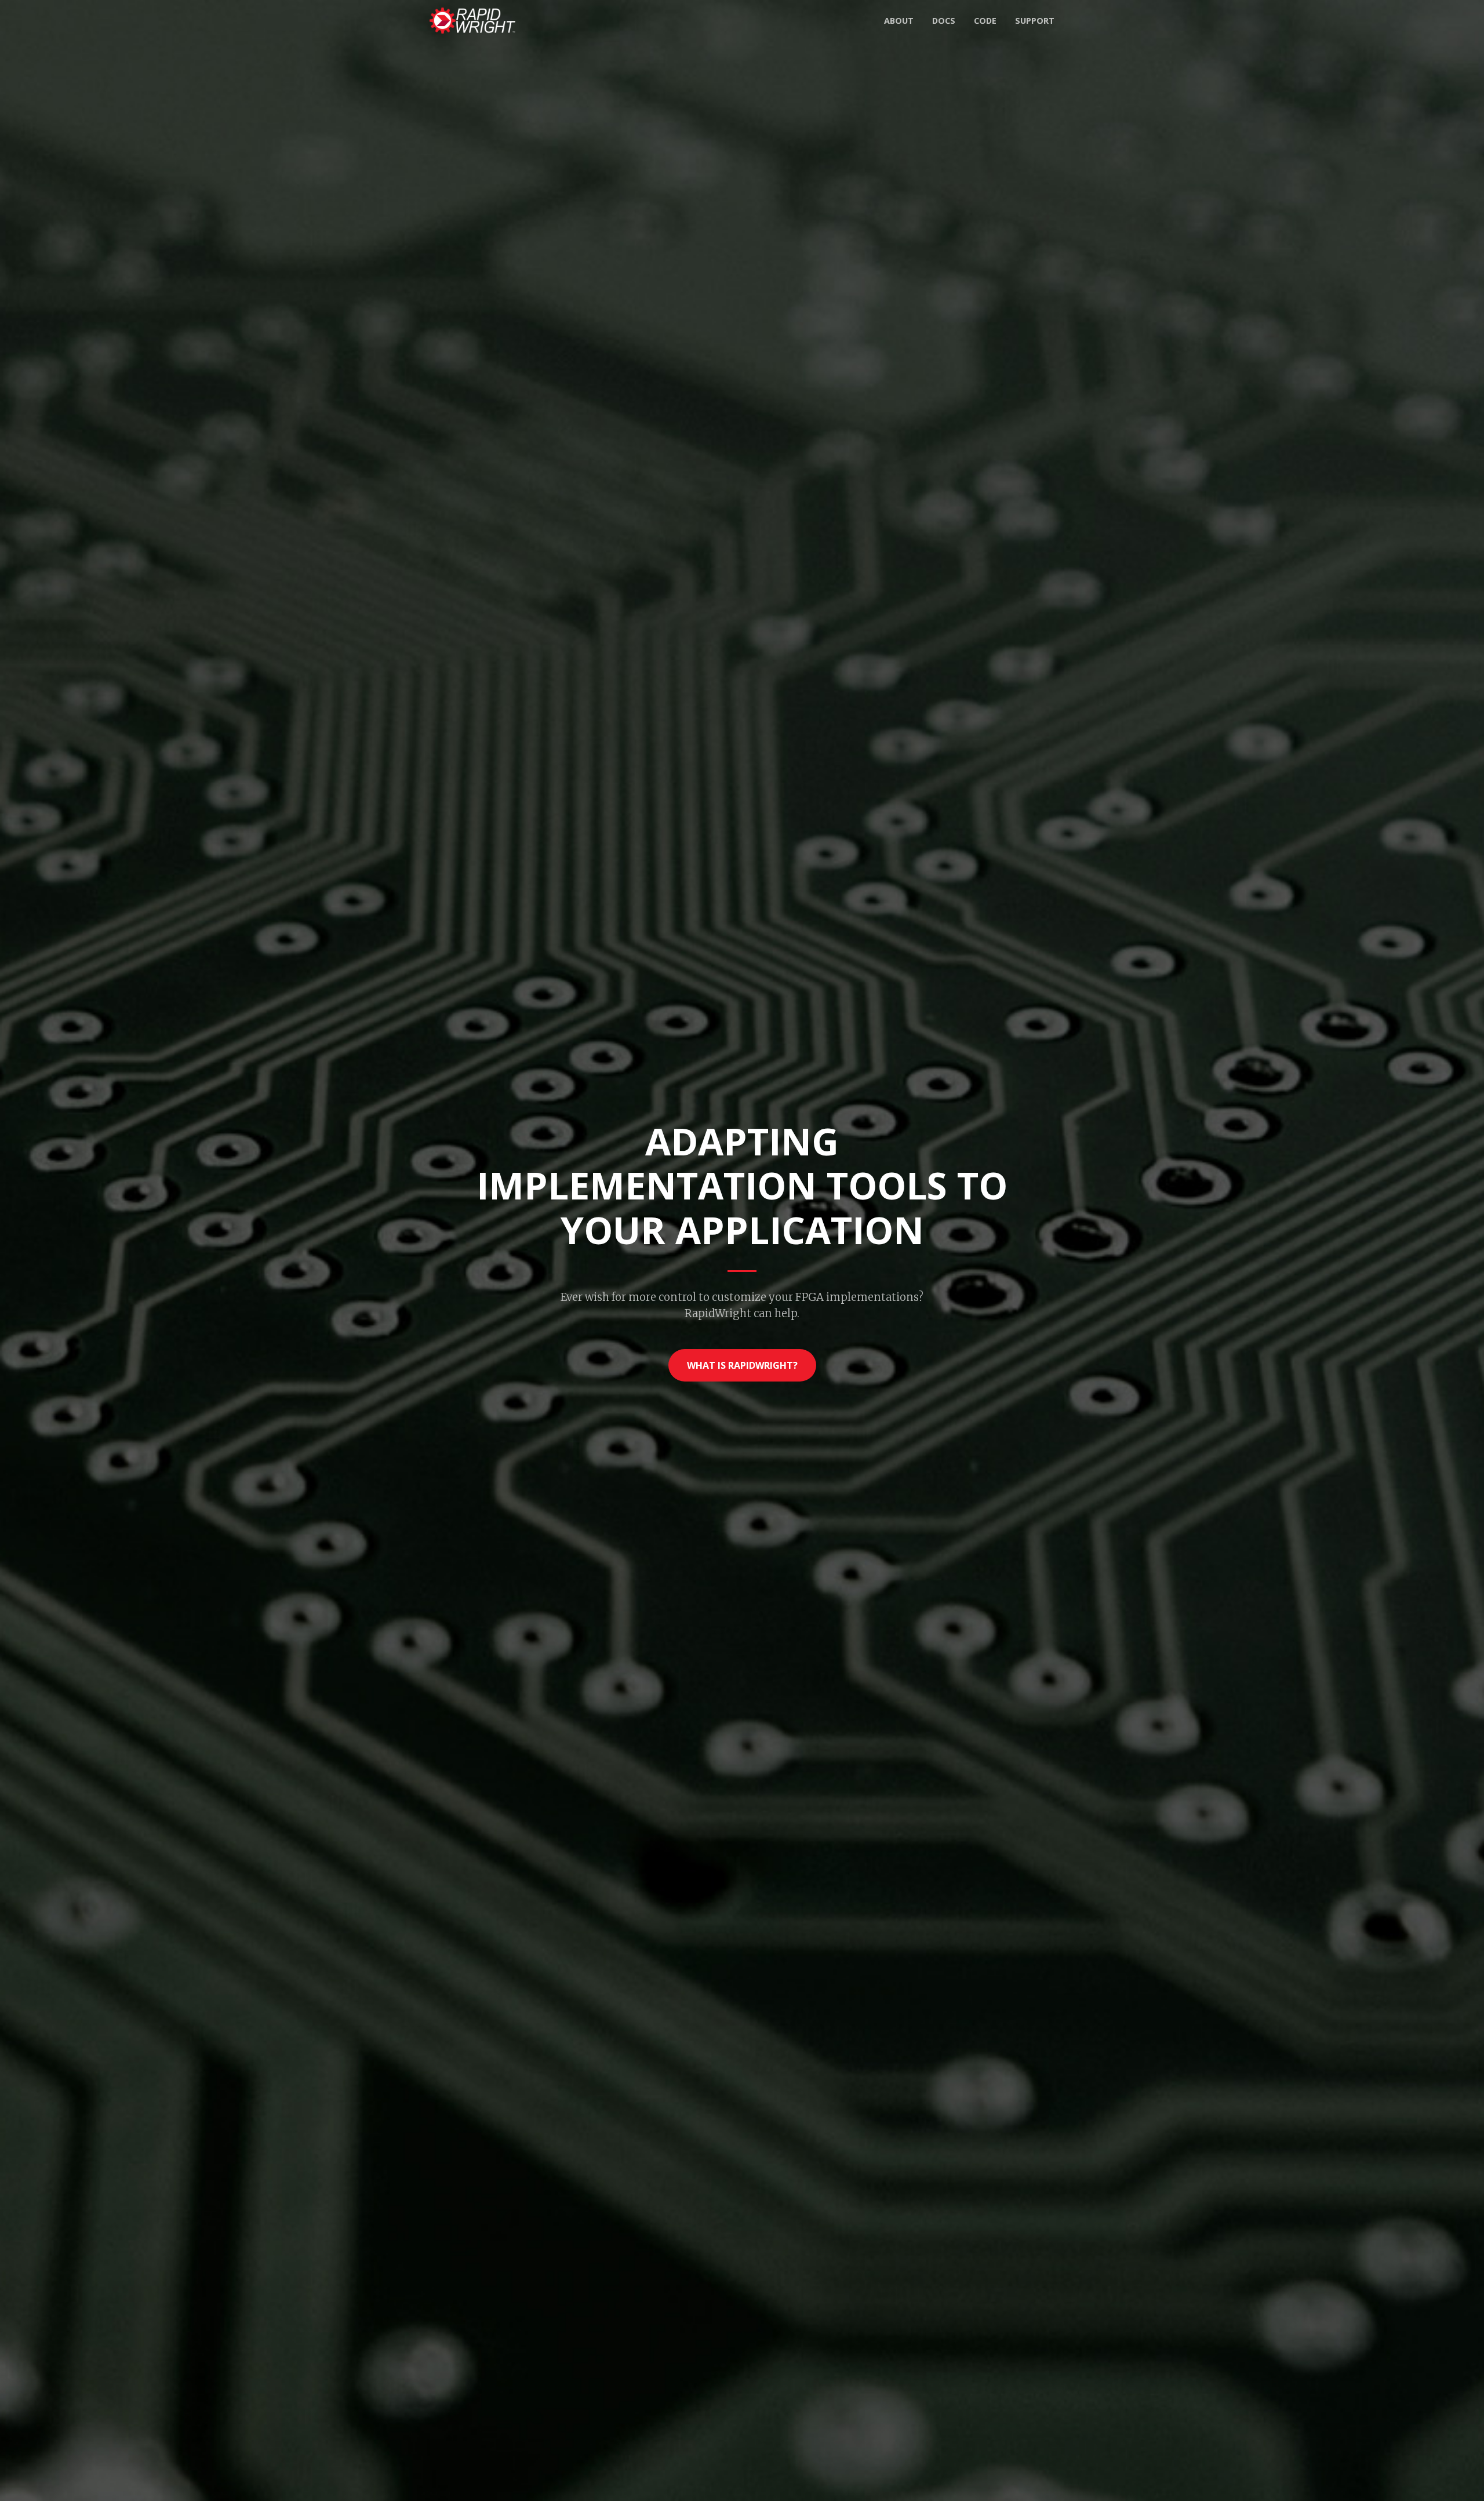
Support (1035, 21)
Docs (944, 21)
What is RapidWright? (742, 1365)
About (899, 21)
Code (985, 21)
